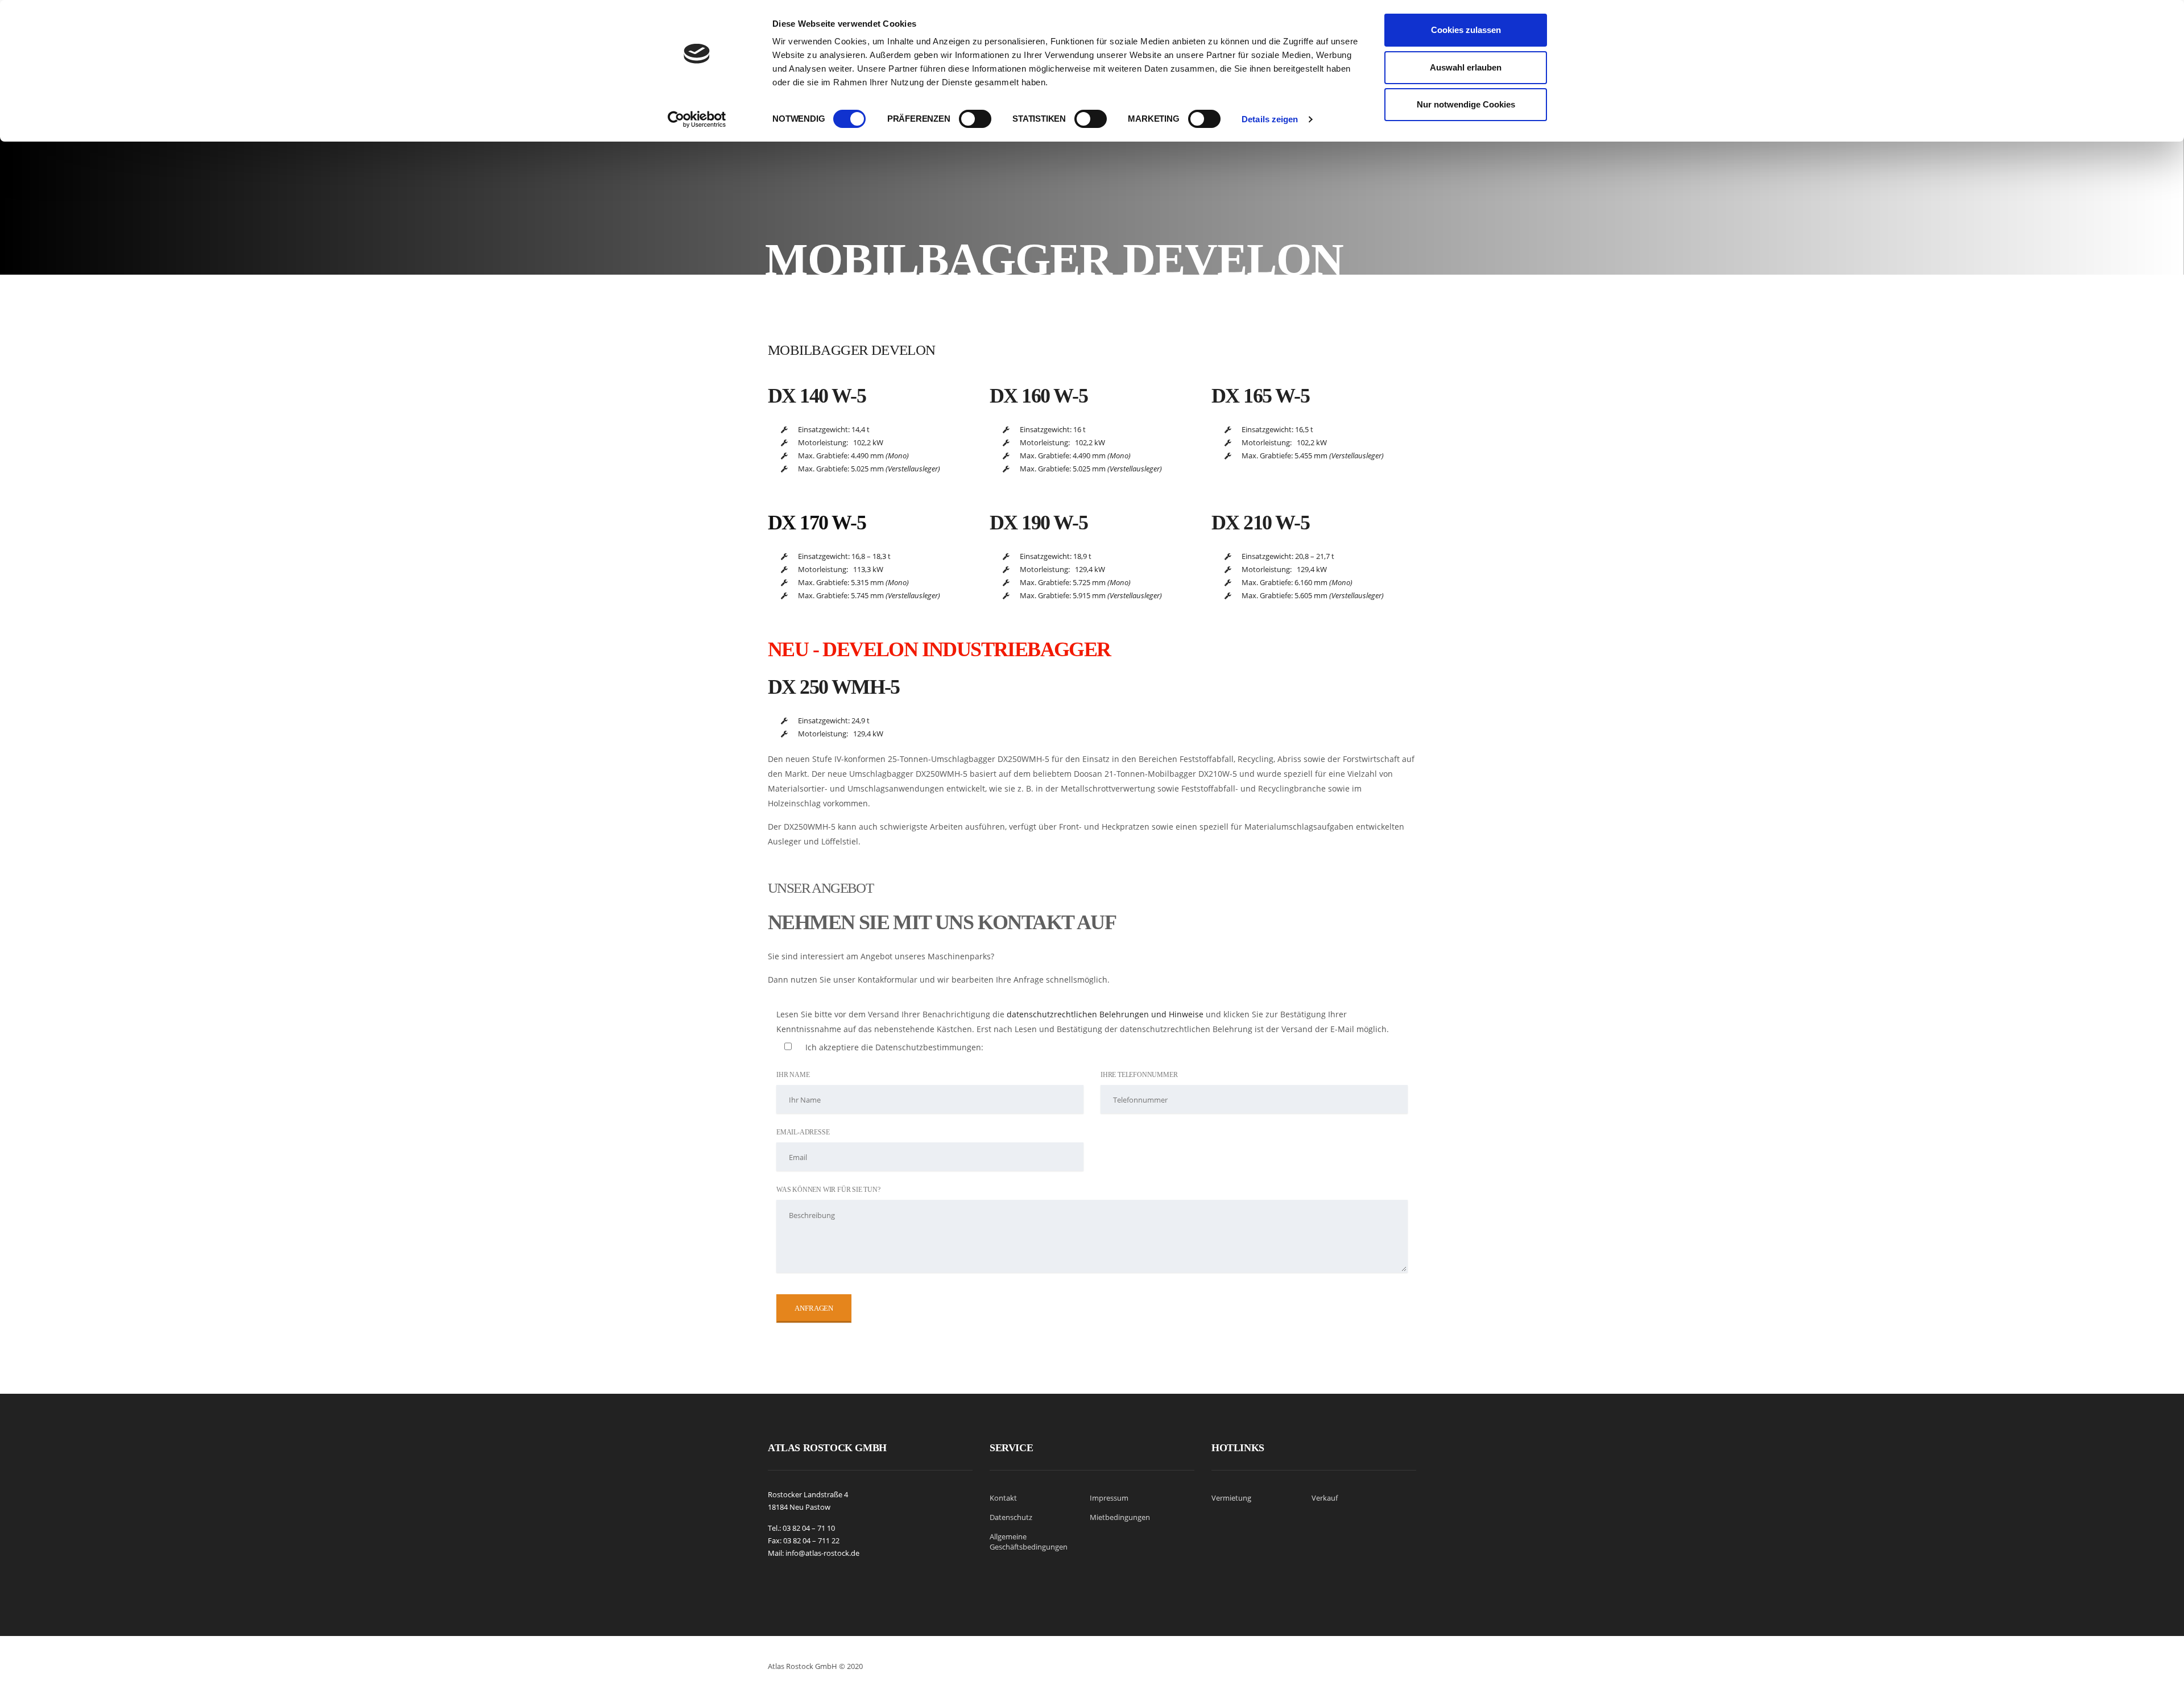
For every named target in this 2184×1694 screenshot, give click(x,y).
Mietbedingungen (1120, 1517)
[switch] (975, 114)
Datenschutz (1011, 1517)
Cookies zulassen (1466, 30)
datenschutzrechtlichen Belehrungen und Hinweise (1105, 1014)
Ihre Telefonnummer (1139, 1075)
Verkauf (1325, 1498)
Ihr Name (793, 1075)
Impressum (1109, 1498)
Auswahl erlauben (1466, 67)
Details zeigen (1270, 119)
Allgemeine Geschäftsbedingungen (1029, 1542)
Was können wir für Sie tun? (828, 1190)
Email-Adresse (803, 1132)
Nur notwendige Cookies (1466, 104)
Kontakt (1003, 1498)
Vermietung (1231, 1498)
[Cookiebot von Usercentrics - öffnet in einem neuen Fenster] (697, 119)
